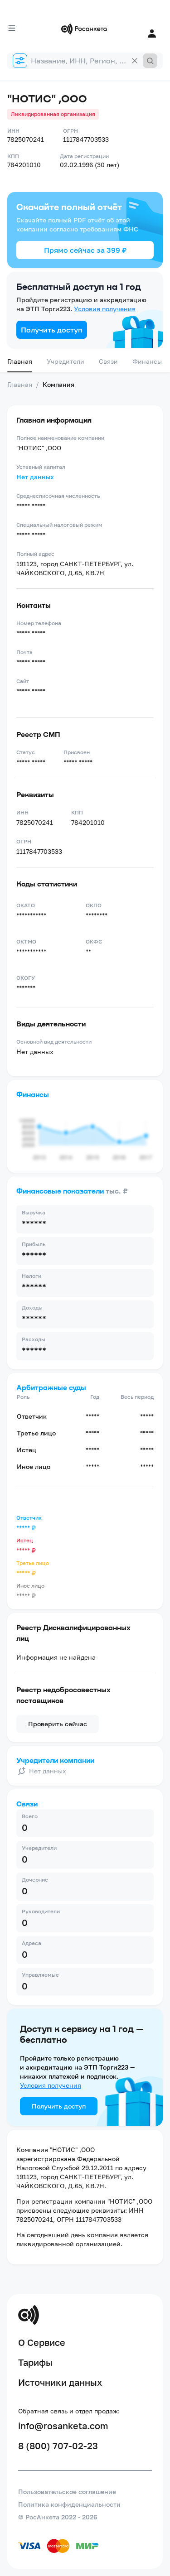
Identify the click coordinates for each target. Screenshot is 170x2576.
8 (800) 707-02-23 (58, 2446)
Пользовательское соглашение (67, 2492)
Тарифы (35, 2362)
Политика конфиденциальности (69, 2504)
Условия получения (105, 309)
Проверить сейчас (58, 1724)
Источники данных (60, 2382)
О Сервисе (42, 2342)
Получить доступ (52, 330)
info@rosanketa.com (63, 2426)
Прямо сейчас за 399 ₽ (85, 250)
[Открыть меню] (12, 28)
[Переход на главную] (85, 29)
